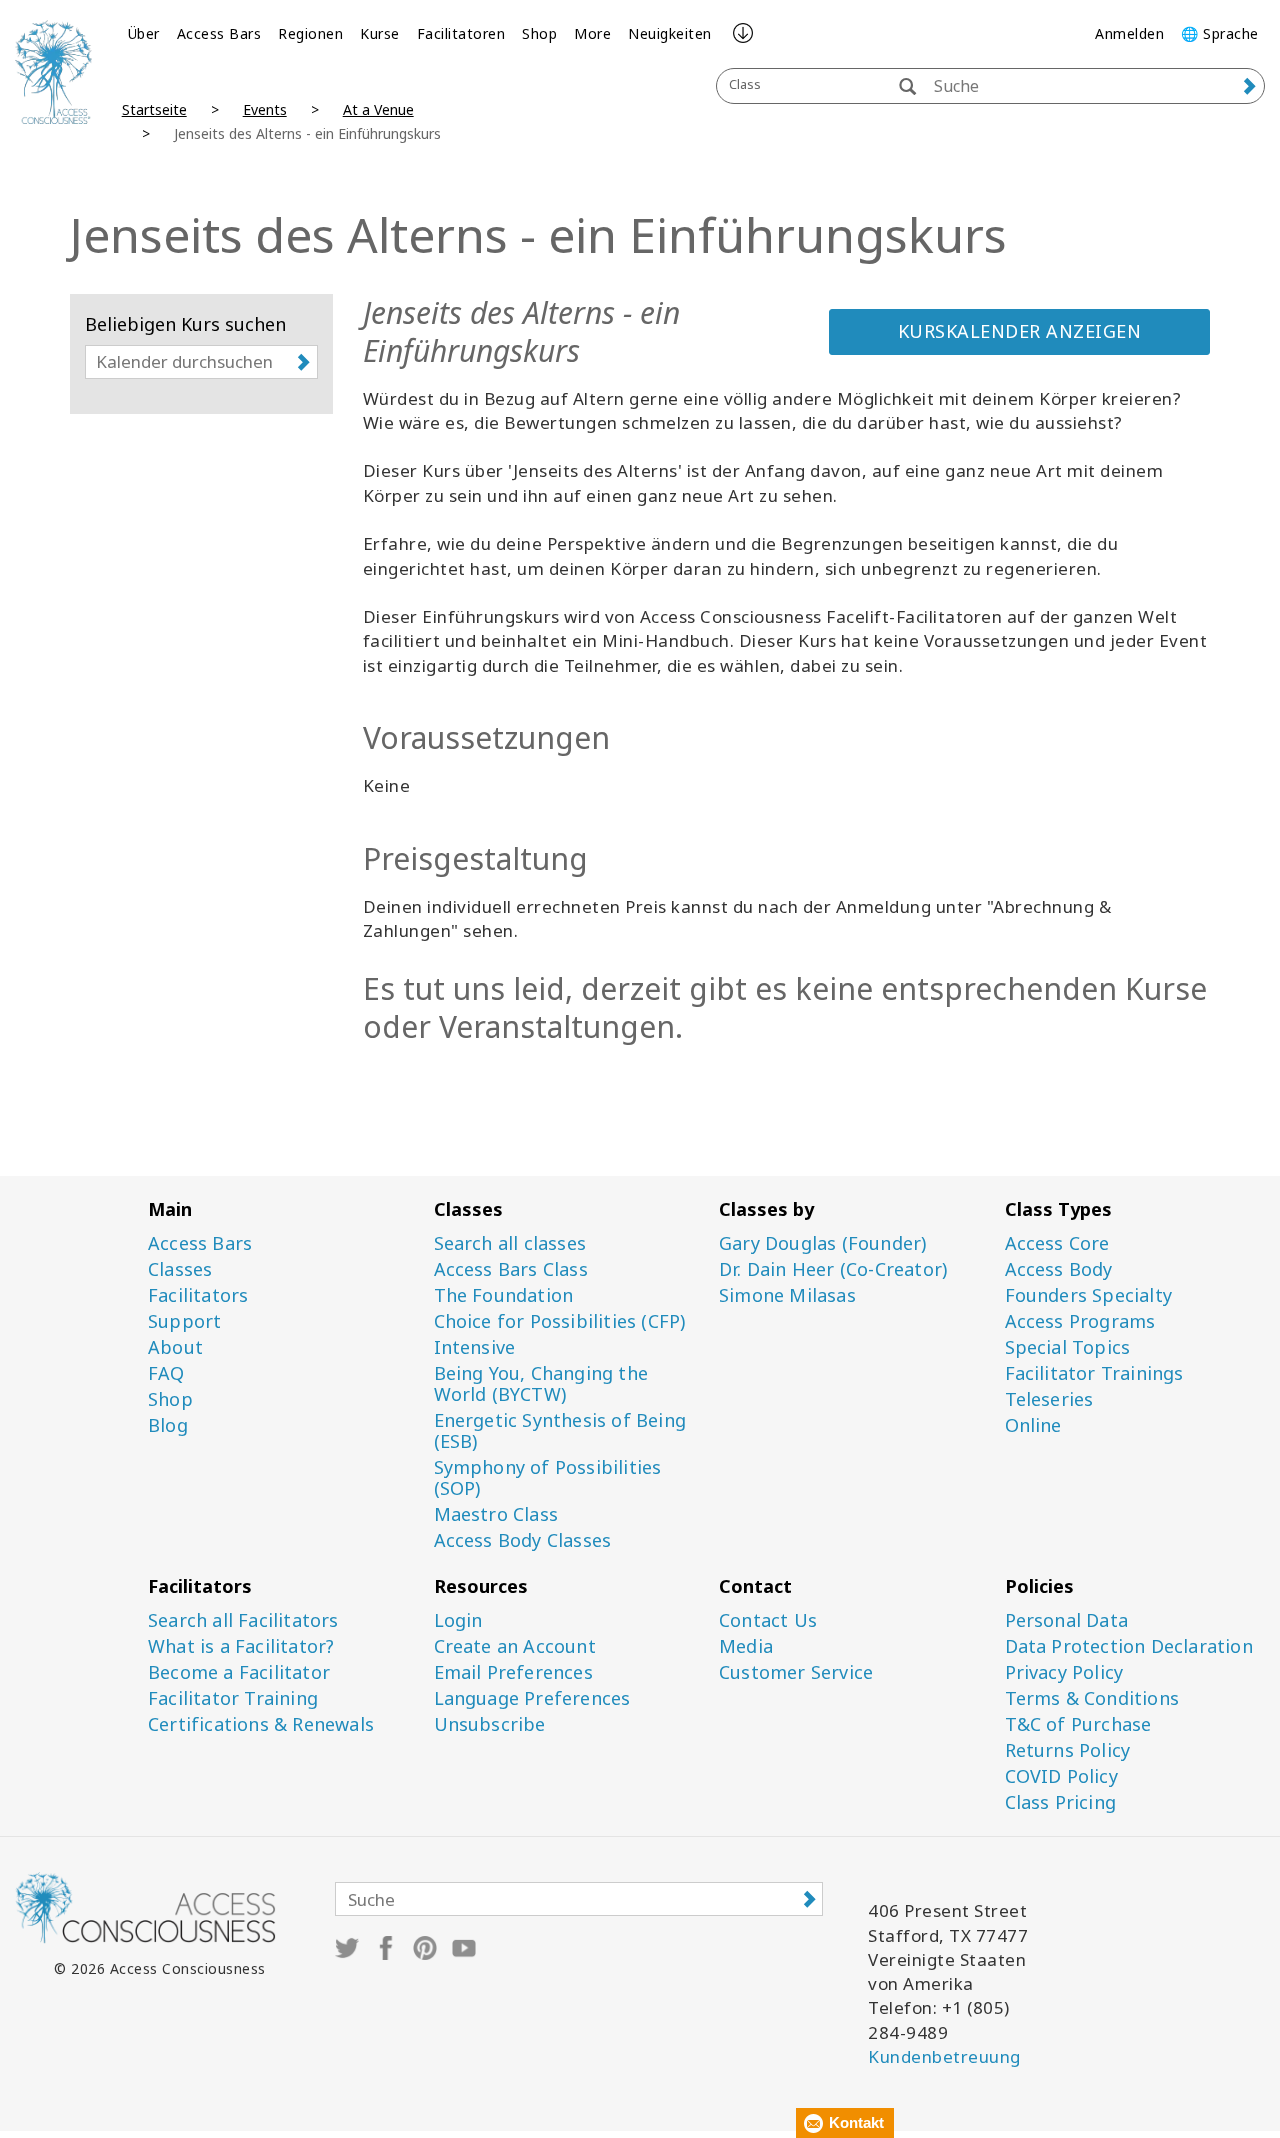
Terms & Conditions (1092, 1698)
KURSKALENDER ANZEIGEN (1020, 331)
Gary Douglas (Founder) (822, 1243)
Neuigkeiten (670, 33)
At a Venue (378, 109)
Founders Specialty (1089, 1295)
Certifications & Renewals (261, 1724)
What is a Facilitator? (241, 1646)
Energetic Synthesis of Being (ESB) (560, 1431)
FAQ (166, 1373)
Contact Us (768, 1620)
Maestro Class (496, 1514)
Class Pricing (1061, 1802)
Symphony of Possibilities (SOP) (548, 1478)
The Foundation (504, 1295)
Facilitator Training (233, 1698)
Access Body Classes (523, 1540)
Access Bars (219, 33)
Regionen (310, 33)
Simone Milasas (787, 1295)
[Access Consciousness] (53, 72)
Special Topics (1068, 1347)
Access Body (1059, 1269)
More (592, 33)
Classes (180, 1269)
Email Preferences (513, 1672)
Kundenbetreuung (944, 2056)
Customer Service (796, 1672)
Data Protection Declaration (1129, 1646)
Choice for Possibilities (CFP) (560, 1321)
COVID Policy (1061, 1776)
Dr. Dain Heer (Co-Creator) (833, 1269)
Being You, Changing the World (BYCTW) (541, 1384)
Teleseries (1049, 1399)
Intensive (475, 1347)
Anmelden (1129, 33)
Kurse (380, 33)
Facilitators (198, 1295)
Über (144, 33)
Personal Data (1067, 1620)
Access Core (1057, 1243)
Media (746, 1646)
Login (458, 1620)
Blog (168, 1425)
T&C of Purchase (1078, 1724)
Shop (539, 33)
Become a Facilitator (239, 1672)
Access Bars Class (511, 1269)
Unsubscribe (490, 1724)
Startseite (154, 109)
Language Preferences (532, 1698)
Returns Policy (1068, 1750)
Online (1033, 1425)
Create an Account (515, 1646)
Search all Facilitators (243, 1620)
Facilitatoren (461, 33)
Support (184, 1321)
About (175, 1347)
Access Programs (1080, 1321)
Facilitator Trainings (1094, 1373)
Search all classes (510, 1243)
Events (265, 109)
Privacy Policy (1064, 1672)
